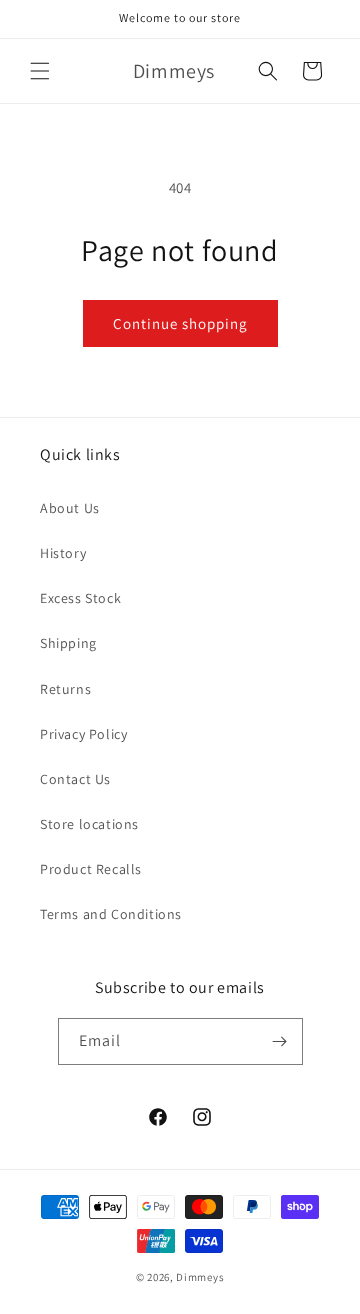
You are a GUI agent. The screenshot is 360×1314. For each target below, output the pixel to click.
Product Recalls (91, 869)
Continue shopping (180, 323)
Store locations (89, 824)
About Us (70, 508)
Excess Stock (80, 598)
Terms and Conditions (111, 914)
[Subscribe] (280, 1041)
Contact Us (75, 779)
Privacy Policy (83, 734)
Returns (65, 689)
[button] (40, 71)
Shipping (68, 643)
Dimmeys (200, 1277)
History (63, 553)
